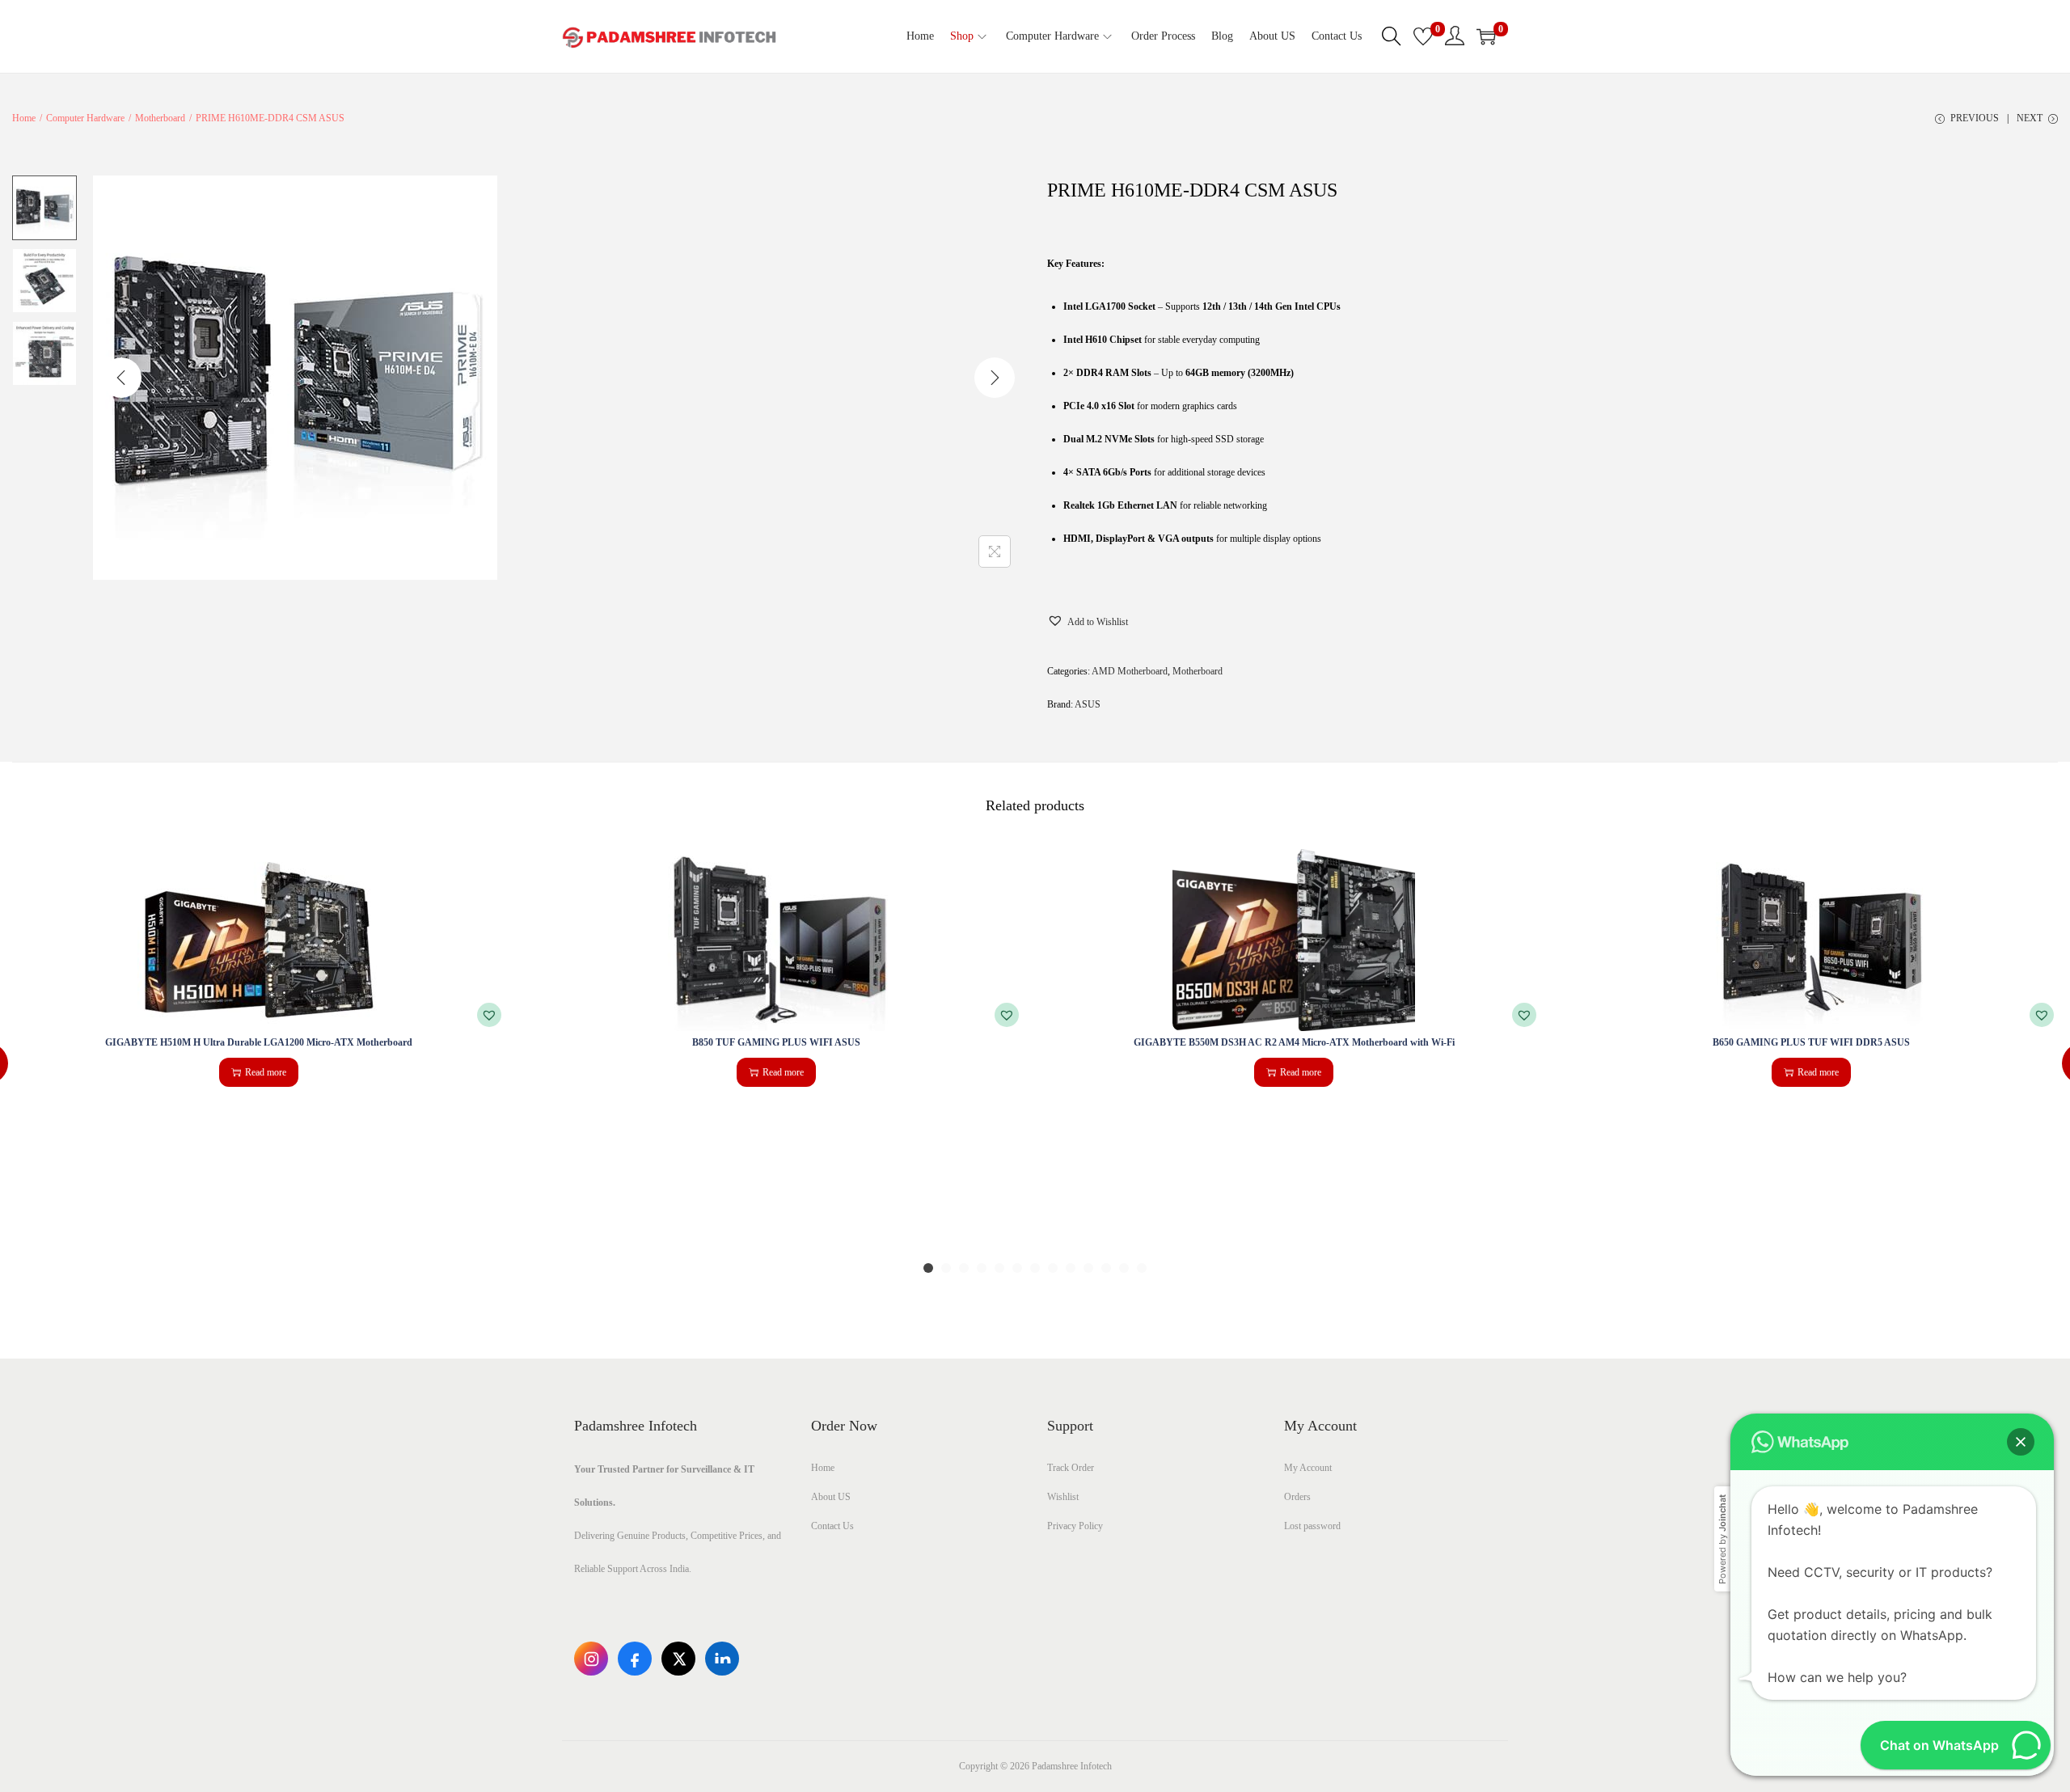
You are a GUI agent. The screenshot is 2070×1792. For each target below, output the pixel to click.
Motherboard (160, 118)
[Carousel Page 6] (1017, 1268)
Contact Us (832, 1526)
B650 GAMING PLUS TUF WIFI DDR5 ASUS (1811, 1042)
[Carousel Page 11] (1106, 1268)
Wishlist (1063, 1497)
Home (24, 118)
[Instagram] (591, 1659)
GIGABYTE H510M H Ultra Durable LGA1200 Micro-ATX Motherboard (259, 1042)
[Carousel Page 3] (964, 1268)
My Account (1308, 1468)
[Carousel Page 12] (1124, 1268)
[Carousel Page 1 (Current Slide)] (928, 1268)
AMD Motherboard (1130, 671)
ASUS (1088, 704)
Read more (266, 1072)
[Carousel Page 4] (982, 1268)
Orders (1297, 1497)
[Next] (995, 378)
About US (831, 1497)
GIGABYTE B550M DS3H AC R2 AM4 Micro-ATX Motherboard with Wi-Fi (1294, 1042)
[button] (1088, 622)
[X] (678, 1659)
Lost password (1312, 1526)
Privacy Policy (1075, 1526)
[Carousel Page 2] (946, 1268)
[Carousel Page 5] (999, 1268)
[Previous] (121, 378)
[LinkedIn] (722, 1659)
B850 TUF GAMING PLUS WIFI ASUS (776, 1042)
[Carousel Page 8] (1053, 1268)
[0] (1423, 36)
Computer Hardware (85, 118)
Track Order (1071, 1468)
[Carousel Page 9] (1071, 1268)
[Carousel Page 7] (1035, 1268)
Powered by (1722, 1539)
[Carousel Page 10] (1088, 1268)
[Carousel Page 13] (1142, 1268)
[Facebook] (635, 1659)
